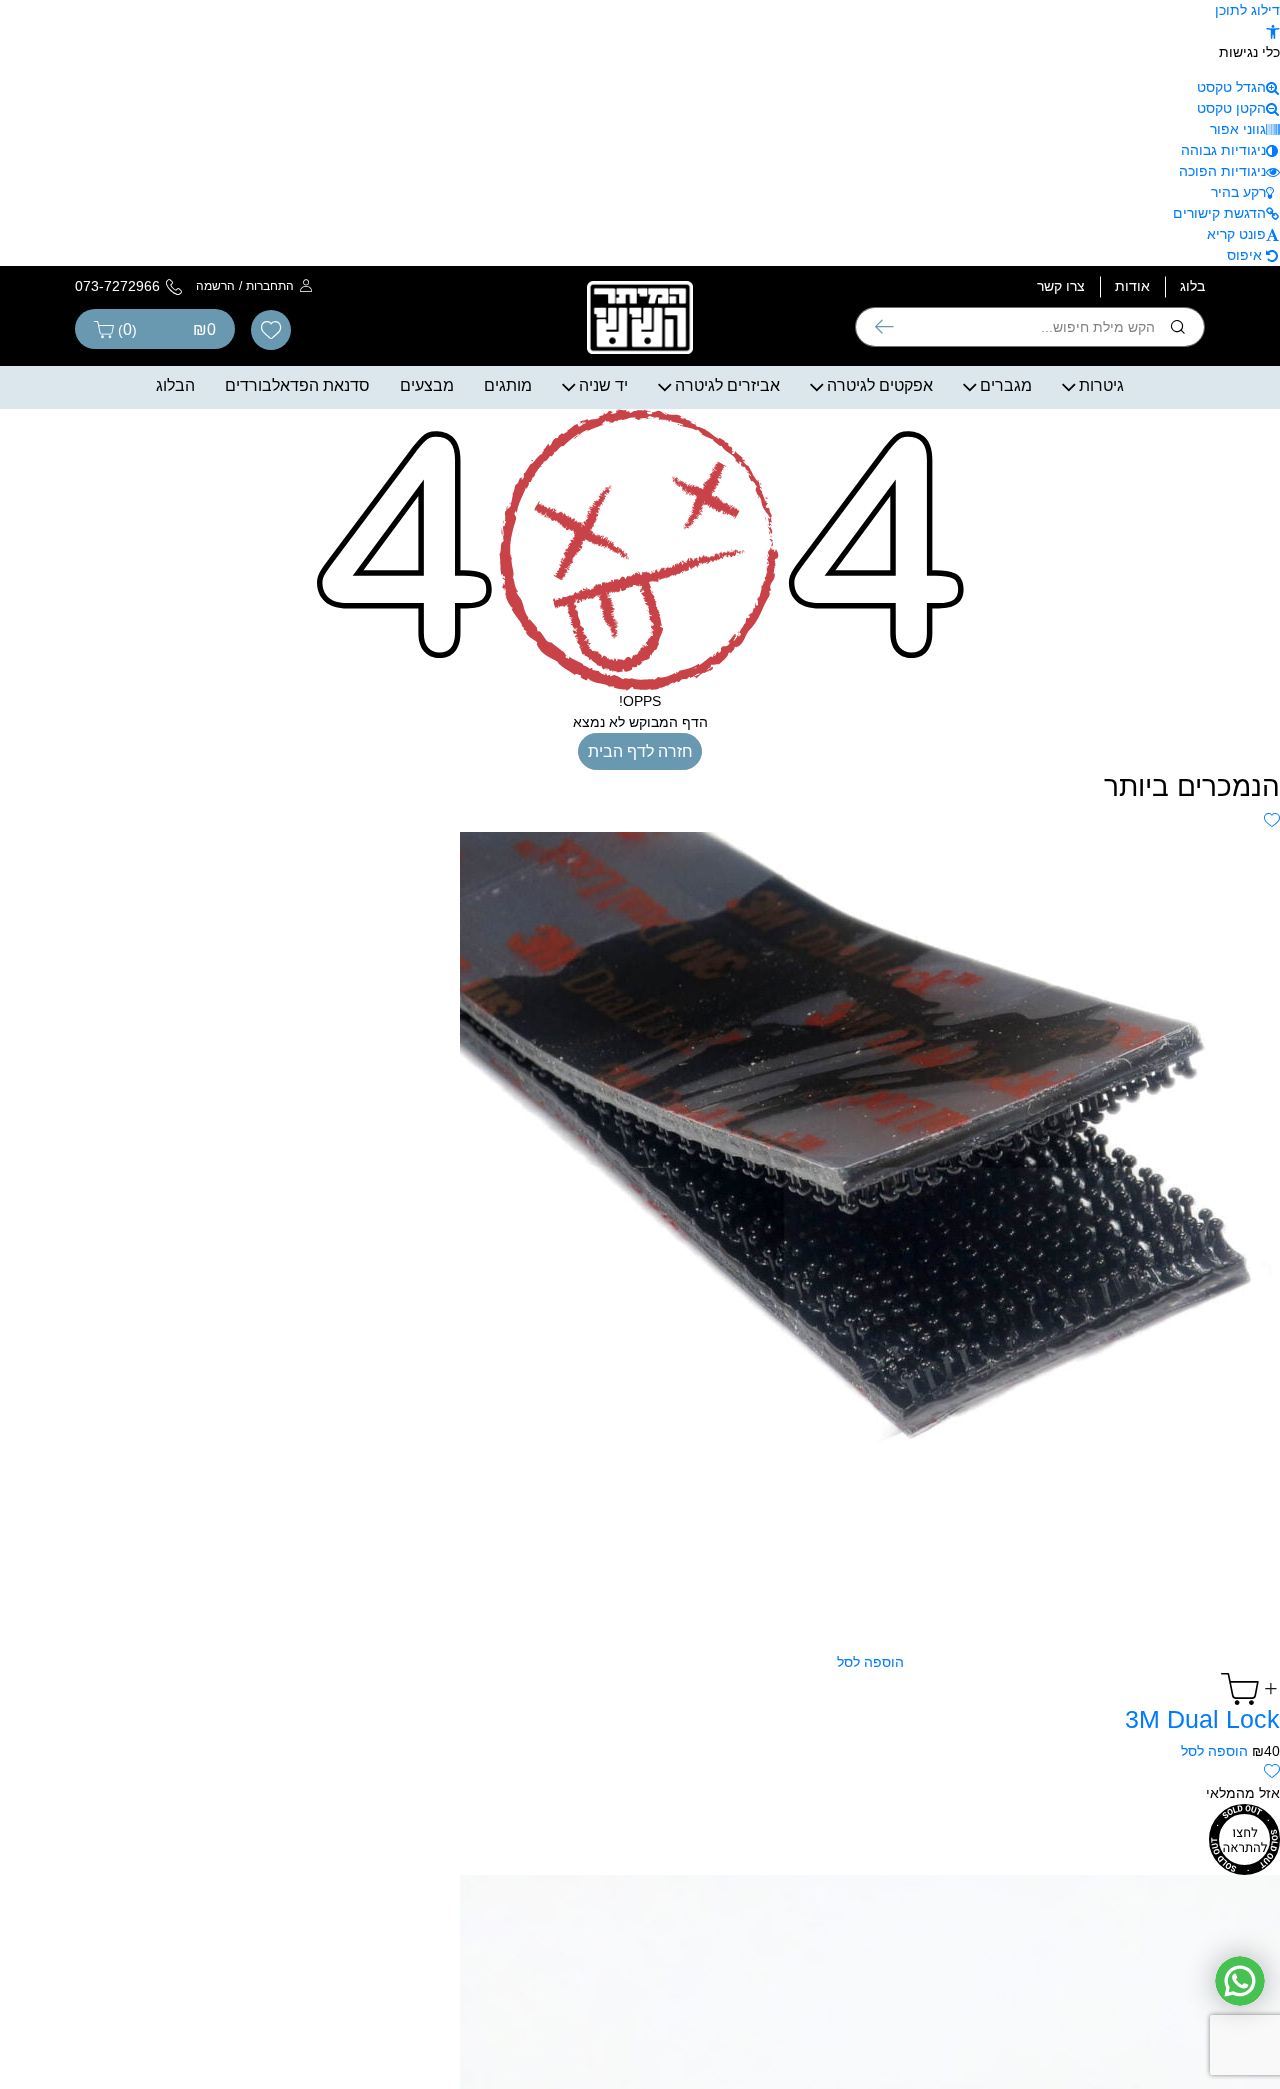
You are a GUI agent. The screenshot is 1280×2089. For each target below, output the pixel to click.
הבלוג (175, 385)
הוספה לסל (870, 1662)
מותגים (508, 385)
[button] (1273, 31)
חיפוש (884, 327)
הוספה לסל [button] (1214, 1751)
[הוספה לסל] (870, 1689)
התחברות (270, 286)
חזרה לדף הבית (640, 751)
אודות (1132, 286)
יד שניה (603, 385)
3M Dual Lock (1202, 1719)
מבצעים (427, 385)
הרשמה (215, 286)
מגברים (1006, 385)
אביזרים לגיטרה (727, 385)
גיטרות (1101, 385)
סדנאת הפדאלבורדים (297, 385)
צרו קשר (1061, 286)
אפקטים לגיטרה (880, 385)
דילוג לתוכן (1247, 10)
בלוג (1192, 286)
